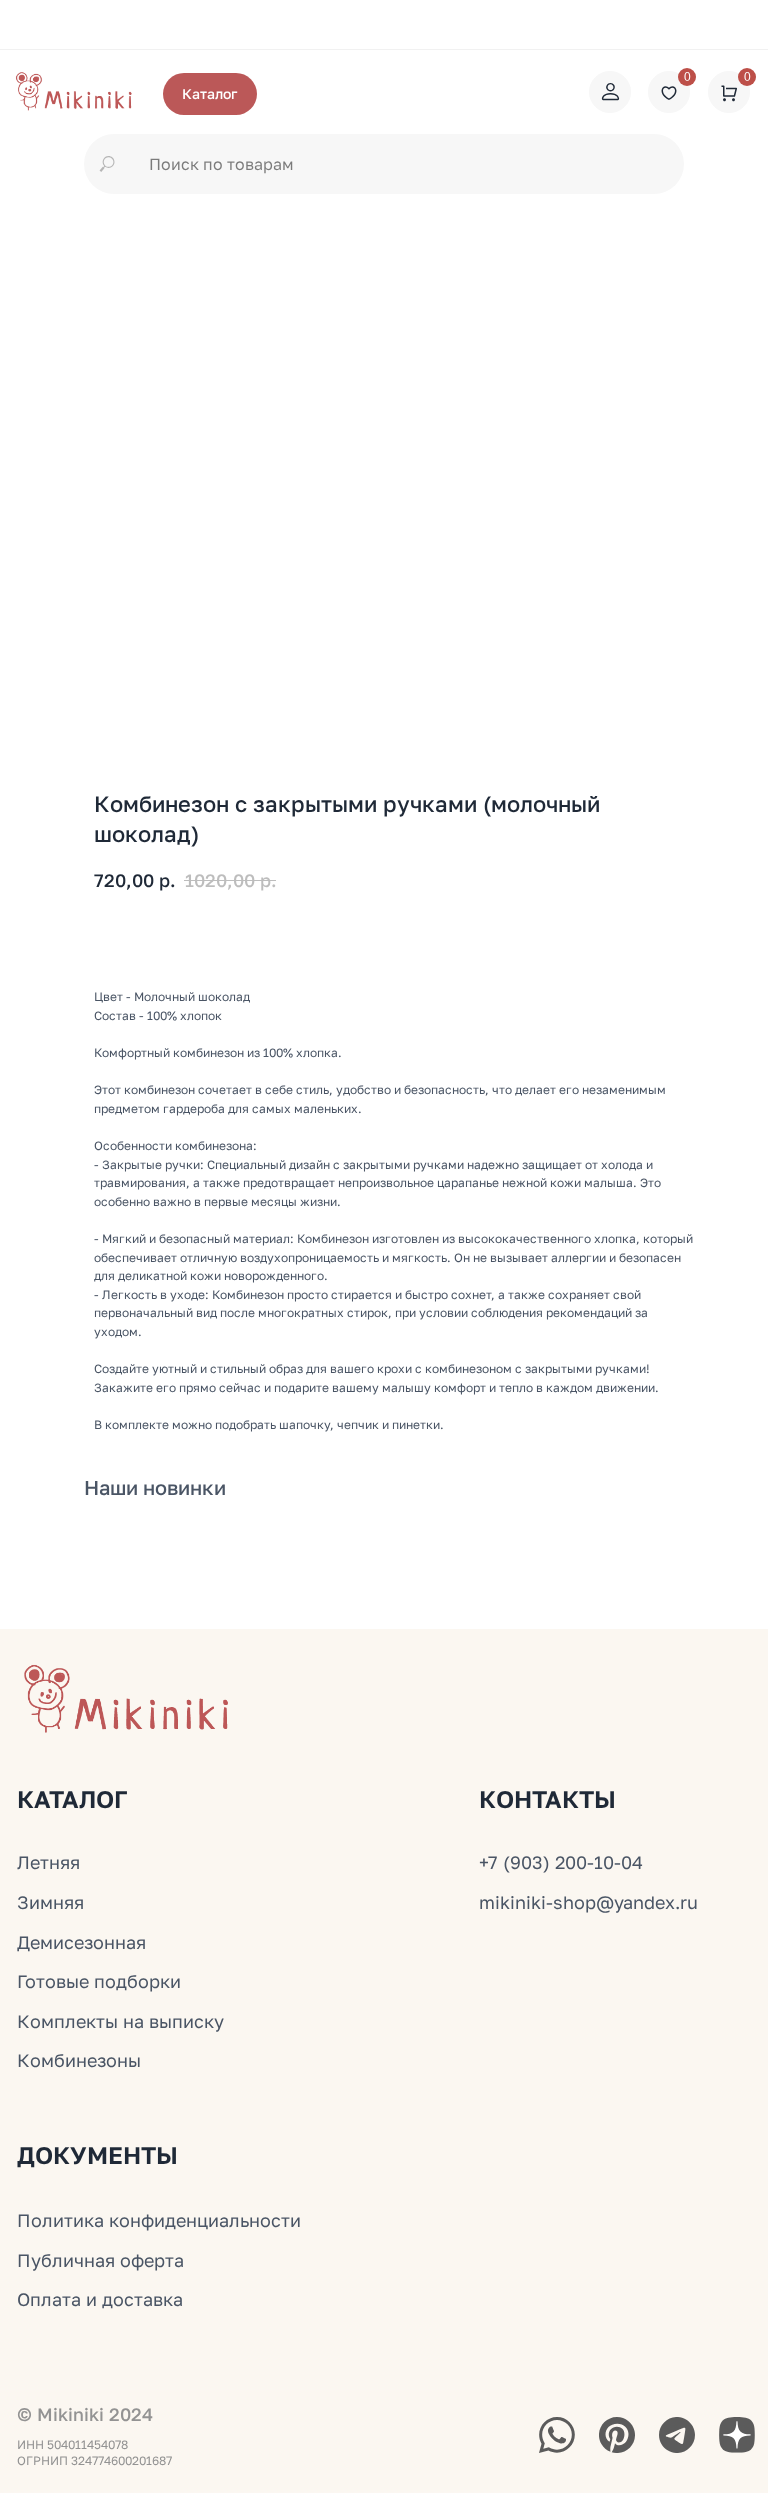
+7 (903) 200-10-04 (561, 1862)
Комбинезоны (79, 2060)
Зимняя (50, 1902)
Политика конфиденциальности (159, 2220)
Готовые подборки (99, 1981)
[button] (210, 94)
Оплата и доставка (100, 2299)
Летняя (48, 1862)
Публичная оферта (100, 2260)
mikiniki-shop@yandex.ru (588, 1902)
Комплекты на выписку (120, 2021)
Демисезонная (81, 1942)
